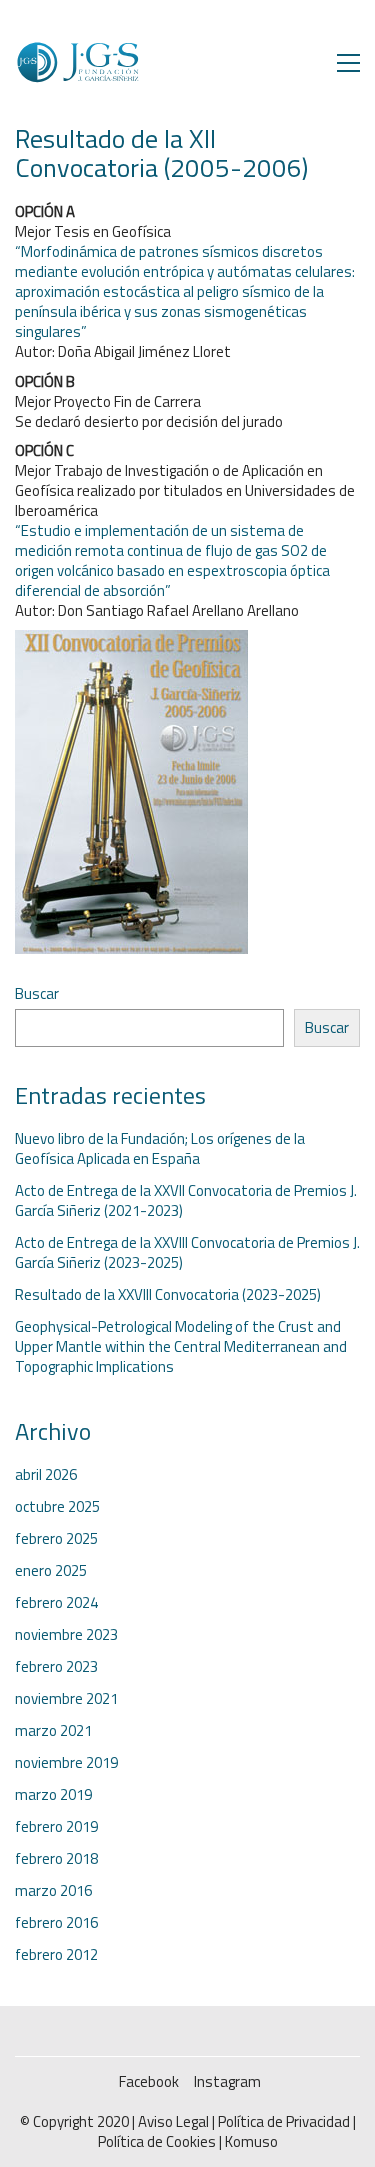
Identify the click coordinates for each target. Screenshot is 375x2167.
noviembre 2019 (66, 1763)
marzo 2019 (53, 1795)
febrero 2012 (56, 1955)
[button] (348, 63)
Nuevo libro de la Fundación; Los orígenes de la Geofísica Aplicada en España (160, 1149)
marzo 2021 (53, 1731)
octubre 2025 (57, 1507)
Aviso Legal (173, 2122)
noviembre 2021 (66, 1699)
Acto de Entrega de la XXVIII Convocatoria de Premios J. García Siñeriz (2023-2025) (187, 1253)
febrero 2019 (56, 1827)
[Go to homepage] (77, 62)
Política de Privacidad (284, 2122)
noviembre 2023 (66, 1635)
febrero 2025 (56, 1539)
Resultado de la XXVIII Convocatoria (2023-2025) (168, 1295)
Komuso (251, 2142)
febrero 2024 (56, 1603)
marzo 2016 (53, 1891)
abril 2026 (46, 1475)
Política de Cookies (157, 2142)
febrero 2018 (56, 1859)
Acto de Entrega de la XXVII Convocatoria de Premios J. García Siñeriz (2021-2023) (186, 1201)
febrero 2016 (56, 1923)
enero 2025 (51, 1571)
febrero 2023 (56, 1667)
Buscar (37, 994)
